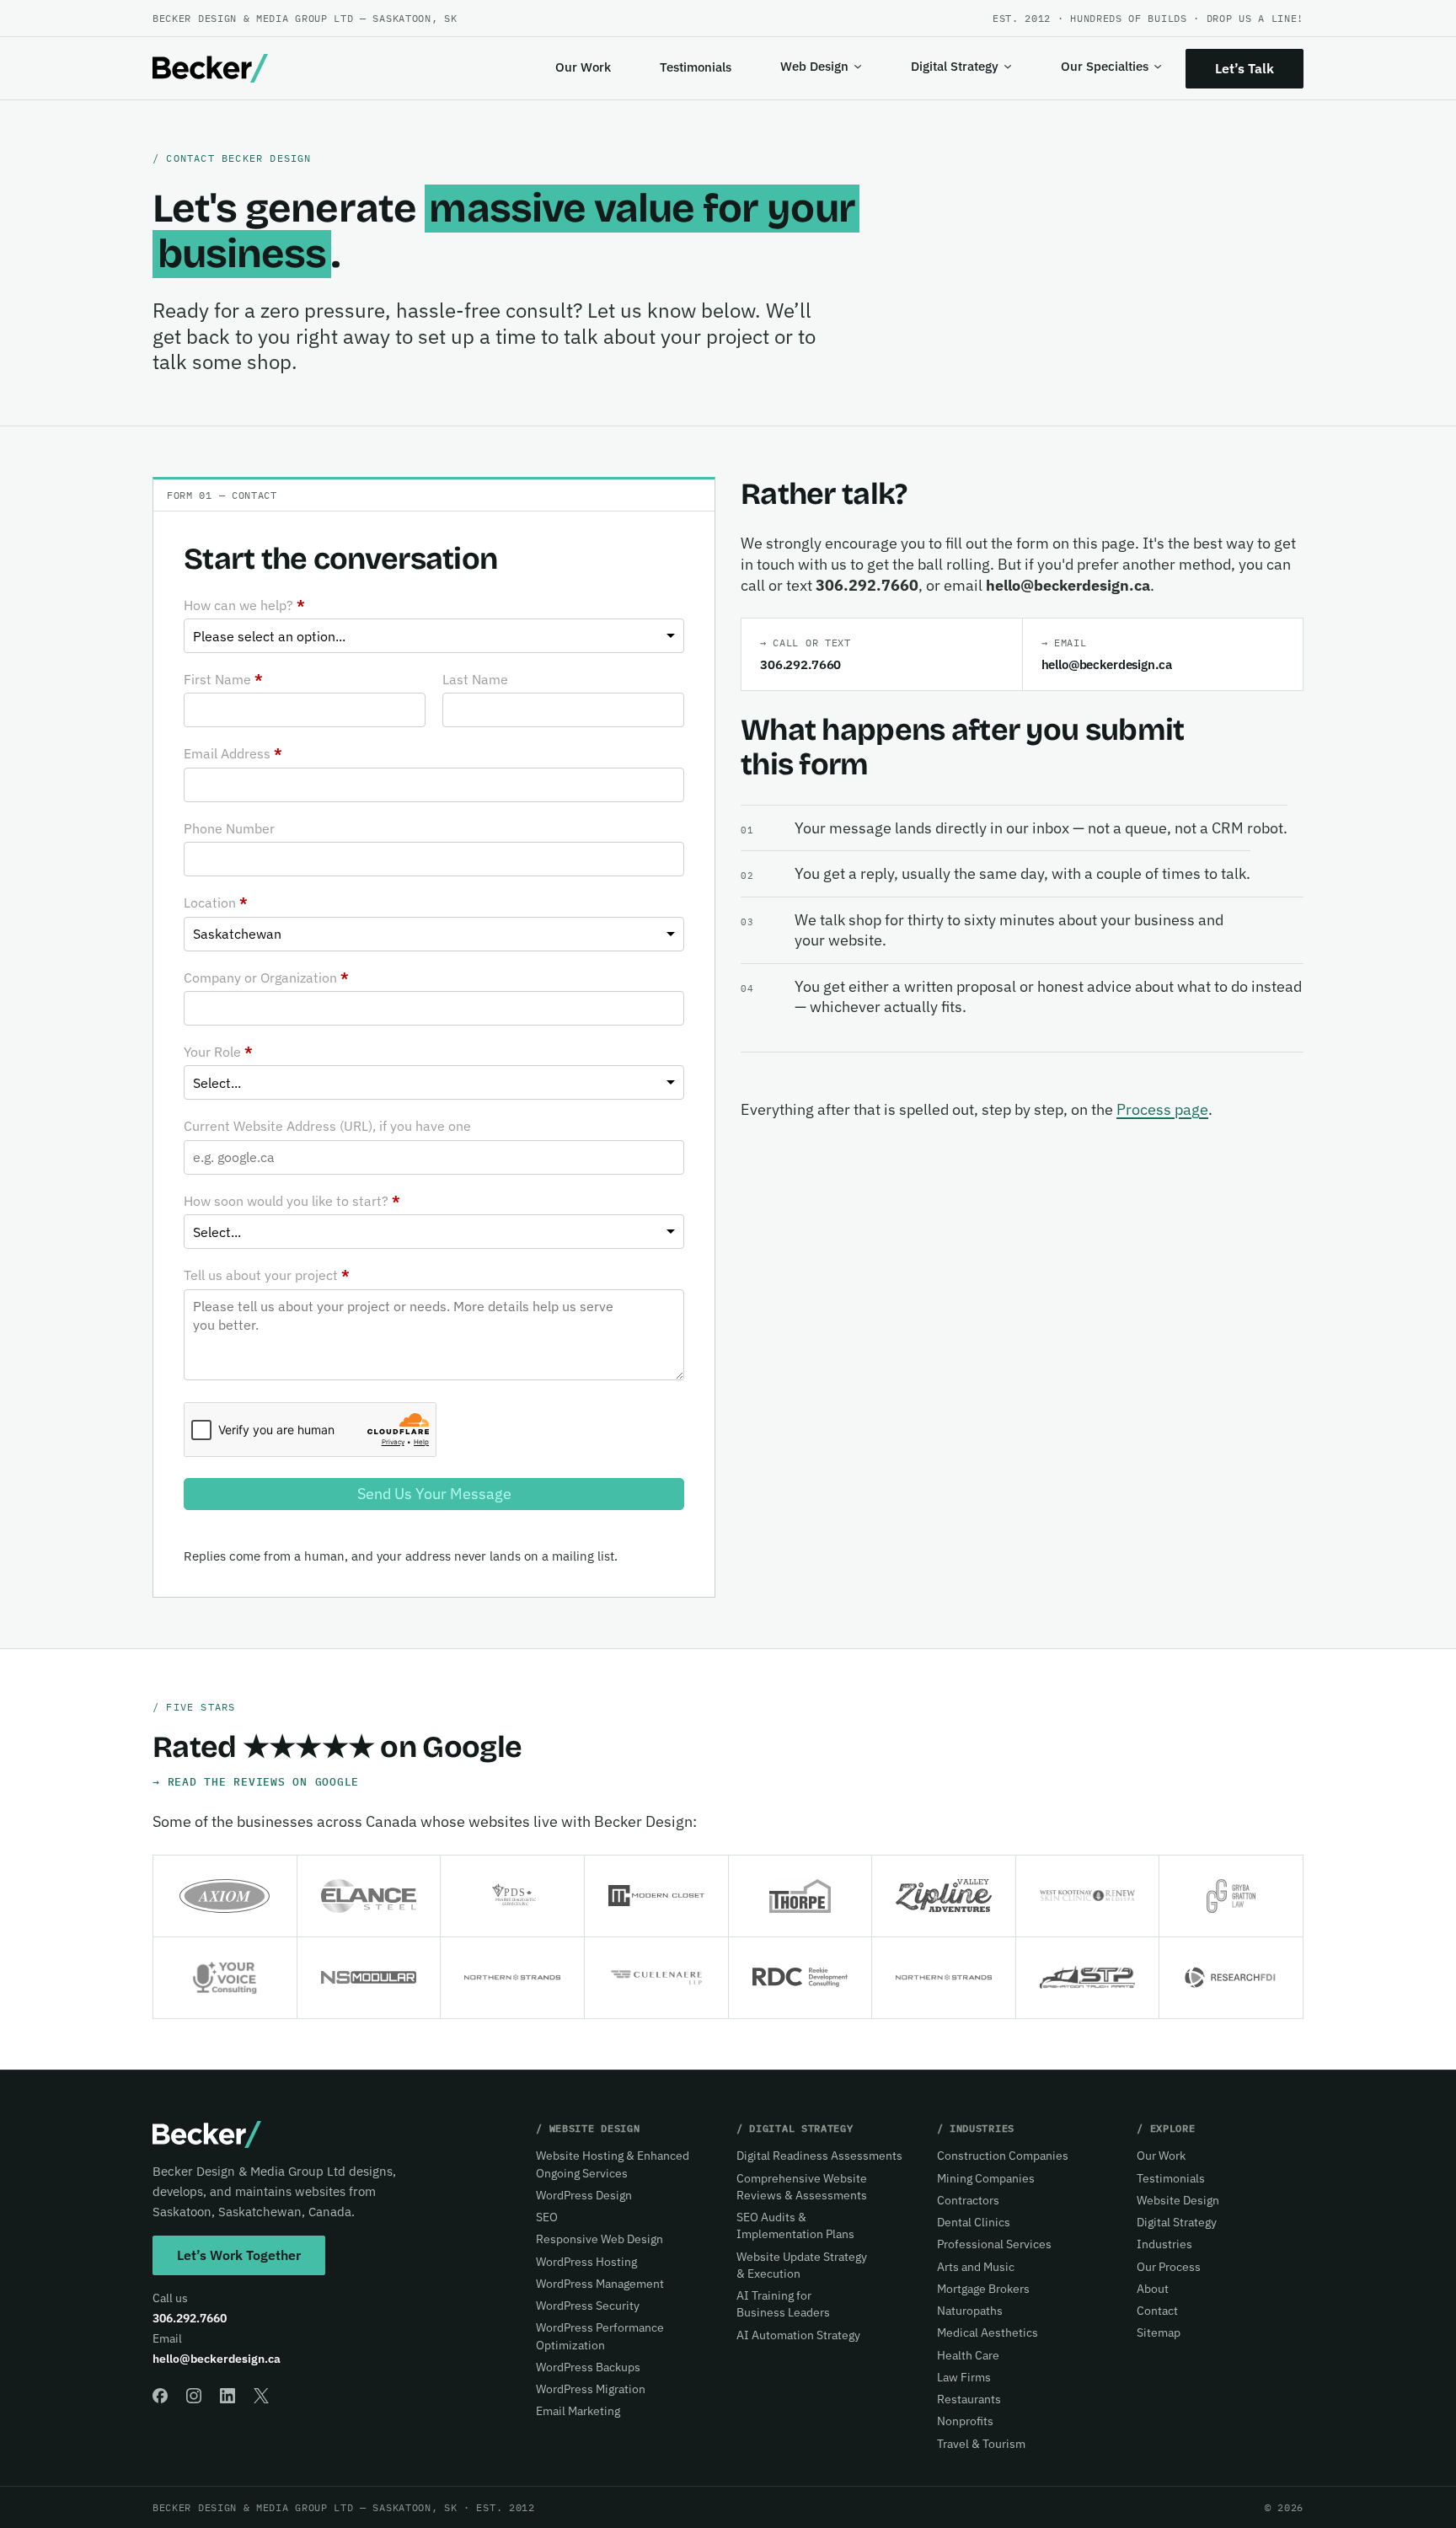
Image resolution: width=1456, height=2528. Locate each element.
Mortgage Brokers (983, 2289)
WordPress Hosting (586, 2262)
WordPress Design (584, 2195)
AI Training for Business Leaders (783, 2304)
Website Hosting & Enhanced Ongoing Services (613, 2164)
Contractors (968, 2200)
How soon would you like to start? (292, 1201)
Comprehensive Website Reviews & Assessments (802, 2187)
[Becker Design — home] (210, 68)
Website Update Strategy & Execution (802, 2265)
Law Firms (964, 2377)
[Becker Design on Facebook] (160, 2396)
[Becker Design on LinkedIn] (227, 2396)
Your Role (218, 1052)
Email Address (233, 753)
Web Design (814, 66)
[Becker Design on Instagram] (194, 2396)
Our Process (1169, 2267)
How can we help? (244, 605)
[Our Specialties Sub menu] (1158, 67)
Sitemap (1159, 2333)
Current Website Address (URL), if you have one (327, 1126)
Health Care (968, 2355)
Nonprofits (965, 2421)
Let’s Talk (1245, 68)
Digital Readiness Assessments (819, 2156)
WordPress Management (600, 2284)
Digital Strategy (955, 66)
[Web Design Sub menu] (858, 67)
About (1153, 2289)
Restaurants (969, 2399)
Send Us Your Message (434, 1494)
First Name (223, 679)
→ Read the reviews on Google (256, 1781)
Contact (1157, 2311)
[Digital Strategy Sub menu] (1008, 67)
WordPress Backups (588, 2367)
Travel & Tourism (981, 2444)
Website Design (1178, 2200)
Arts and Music (976, 2267)
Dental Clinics (974, 2222)
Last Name (475, 679)
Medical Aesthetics (988, 2333)
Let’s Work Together (239, 2255)
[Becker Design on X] (261, 2396)
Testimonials (696, 67)
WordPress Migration (591, 2389)
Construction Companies (1003, 2156)
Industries (1164, 2244)
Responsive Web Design (600, 2239)
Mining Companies (986, 2178)
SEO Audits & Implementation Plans (795, 2225)
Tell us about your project (267, 1275)
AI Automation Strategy (798, 2335)
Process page (1162, 1109)
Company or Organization (266, 977)
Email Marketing (578, 2411)
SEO (547, 2217)
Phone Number (229, 828)
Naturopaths (970, 2311)
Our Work (583, 67)
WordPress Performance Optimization (600, 2336)
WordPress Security (588, 2306)
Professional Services (994, 2244)
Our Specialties (1105, 66)
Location (216, 902)
